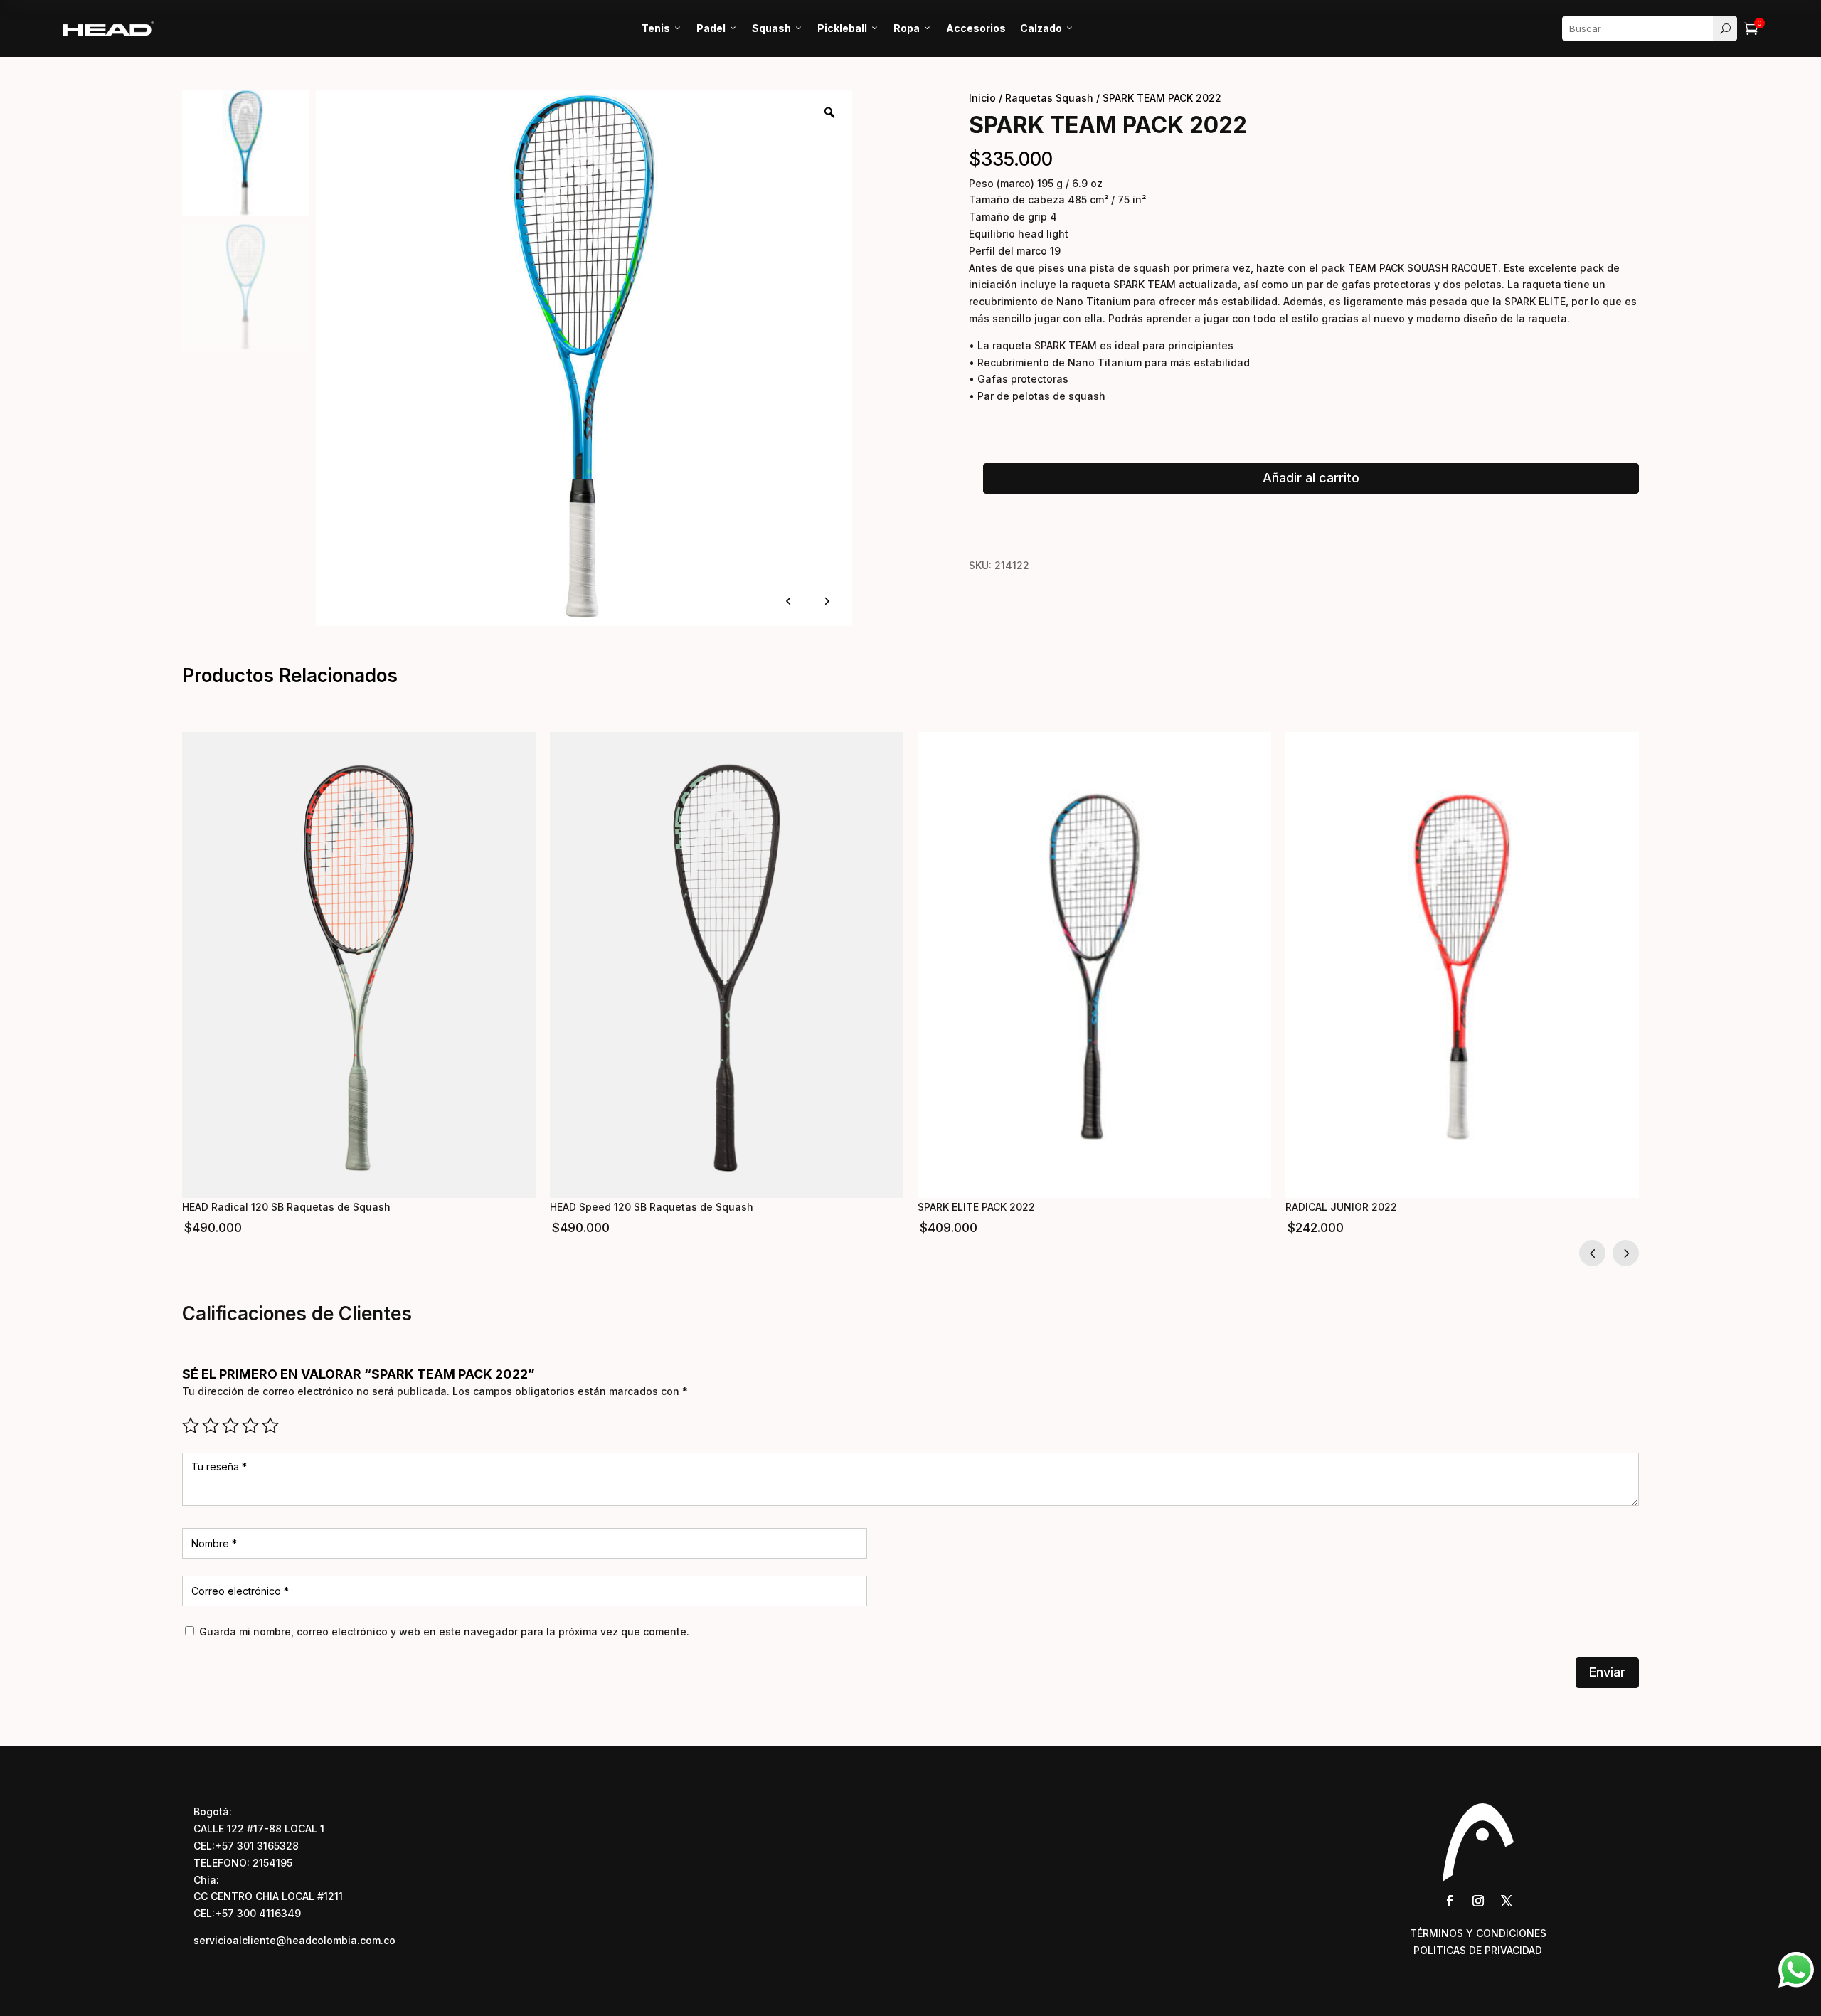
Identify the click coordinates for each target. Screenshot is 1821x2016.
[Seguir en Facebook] (1450, 1901)
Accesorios (976, 28)
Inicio (982, 98)
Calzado (1047, 28)
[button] (1626, 1253)
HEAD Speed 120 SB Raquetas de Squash (652, 1207)
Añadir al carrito (1311, 478)
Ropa (913, 28)
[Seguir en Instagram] (1478, 1901)
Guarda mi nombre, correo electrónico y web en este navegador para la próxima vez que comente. (444, 1632)
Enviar (1607, 1672)
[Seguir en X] (1507, 1901)
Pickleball (848, 28)
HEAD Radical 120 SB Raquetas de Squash (286, 1207)
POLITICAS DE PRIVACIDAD (1478, 1950)
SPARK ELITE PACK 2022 (976, 1207)
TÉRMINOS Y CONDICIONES (1478, 1933)
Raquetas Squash (1049, 98)
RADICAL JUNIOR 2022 (1341, 1207)
